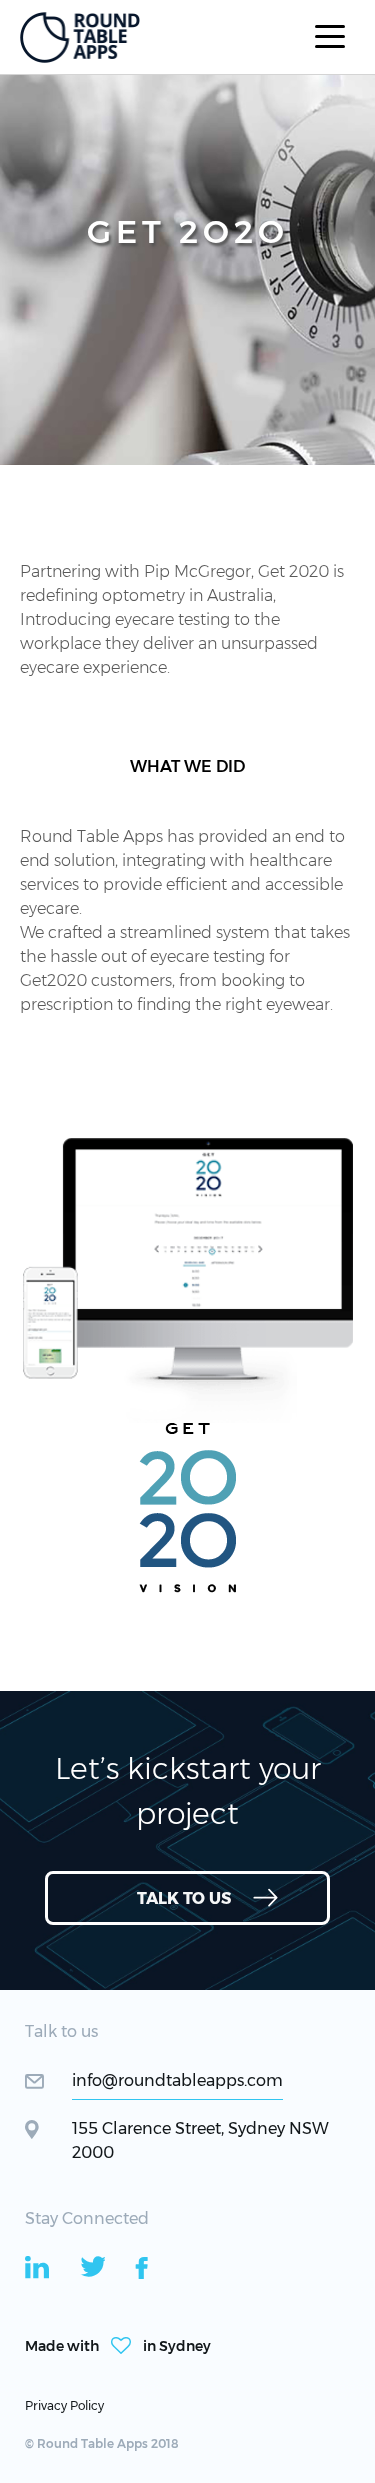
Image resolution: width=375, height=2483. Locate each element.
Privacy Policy (64, 2405)
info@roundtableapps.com (177, 2080)
